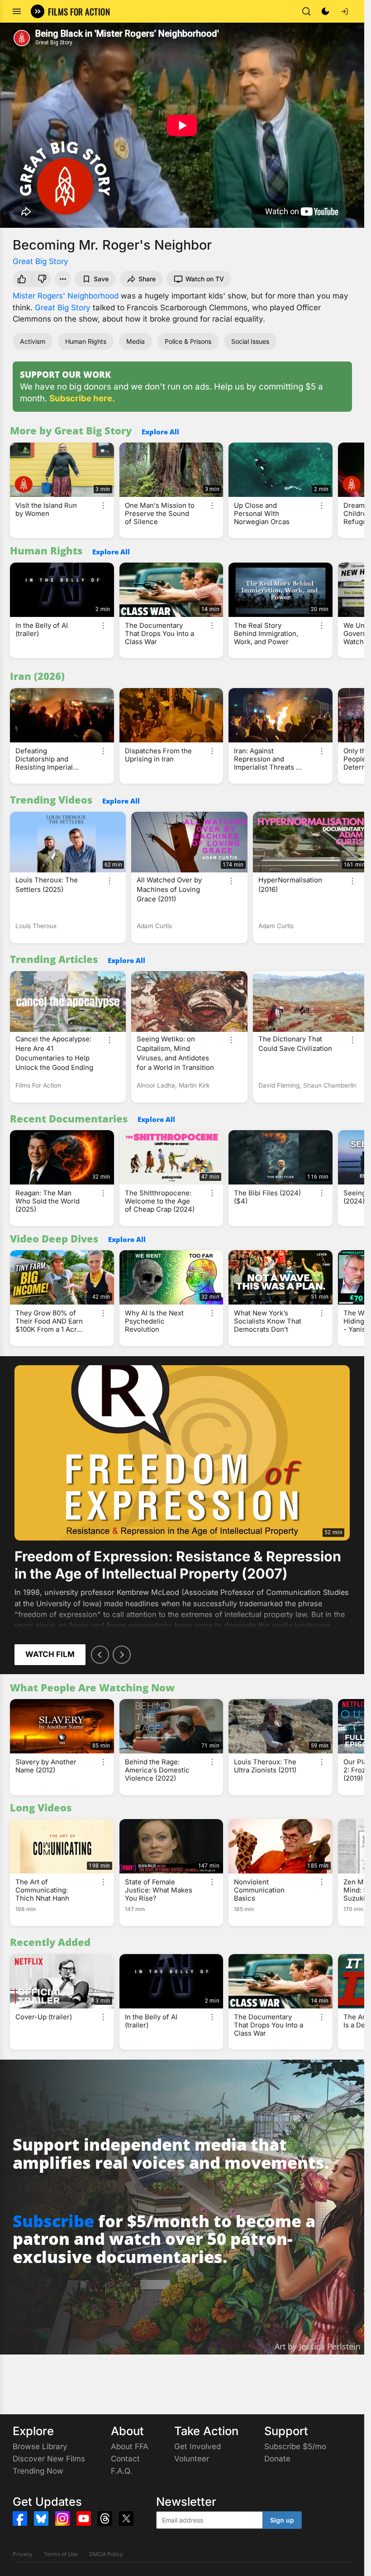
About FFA (130, 2446)
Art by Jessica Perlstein (318, 2346)
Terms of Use (61, 2554)
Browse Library (40, 2446)
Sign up (282, 2520)
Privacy (23, 2554)
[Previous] (100, 1655)
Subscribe (53, 2221)
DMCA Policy (106, 2554)
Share (147, 279)
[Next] (122, 1655)
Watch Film (50, 1654)
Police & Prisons (188, 341)
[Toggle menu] (17, 11)
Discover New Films (49, 2459)
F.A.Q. (121, 2471)
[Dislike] (43, 279)
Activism (33, 341)
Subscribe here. (82, 398)
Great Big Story (40, 261)
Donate (277, 2459)
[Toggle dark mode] (325, 11)
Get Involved (197, 2446)
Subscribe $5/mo (295, 2446)
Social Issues (250, 341)
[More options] (103, 506)
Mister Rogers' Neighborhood (66, 296)
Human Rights (86, 341)
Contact (125, 2459)
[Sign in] (344, 11)
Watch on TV (205, 279)
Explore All (160, 432)
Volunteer (192, 2459)
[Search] (306, 11)
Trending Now (38, 2471)
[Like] (21, 279)
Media (136, 341)
